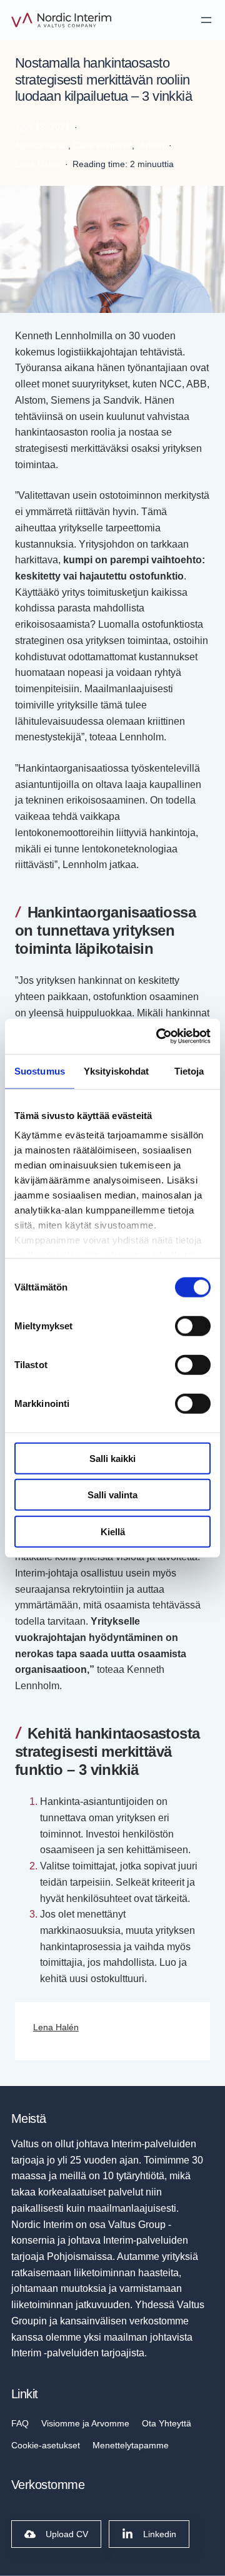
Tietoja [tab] (189, 1071)
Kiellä (113, 1531)
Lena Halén (56, 2027)
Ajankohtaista (42, 145)
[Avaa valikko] (206, 20)
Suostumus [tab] (40, 1071)
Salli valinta (112, 1495)
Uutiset (151, 145)
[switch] (193, 1326)
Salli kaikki (112, 1458)
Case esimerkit (102, 145)
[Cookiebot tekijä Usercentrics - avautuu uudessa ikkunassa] (159, 1036)
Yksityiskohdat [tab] (116, 1071)
